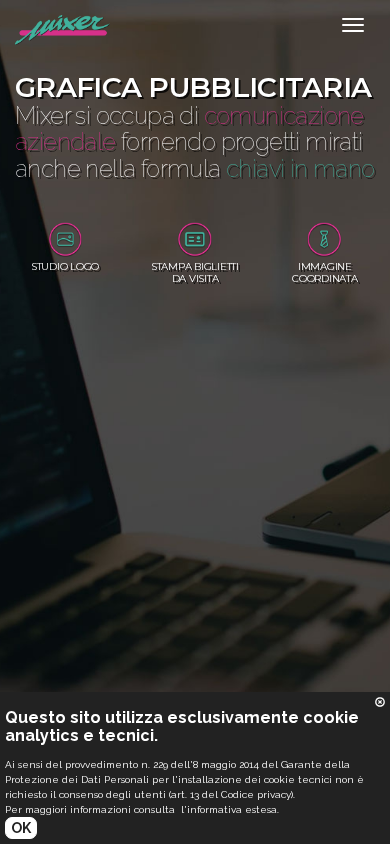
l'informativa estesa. (230, 809)
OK (21, 828)
